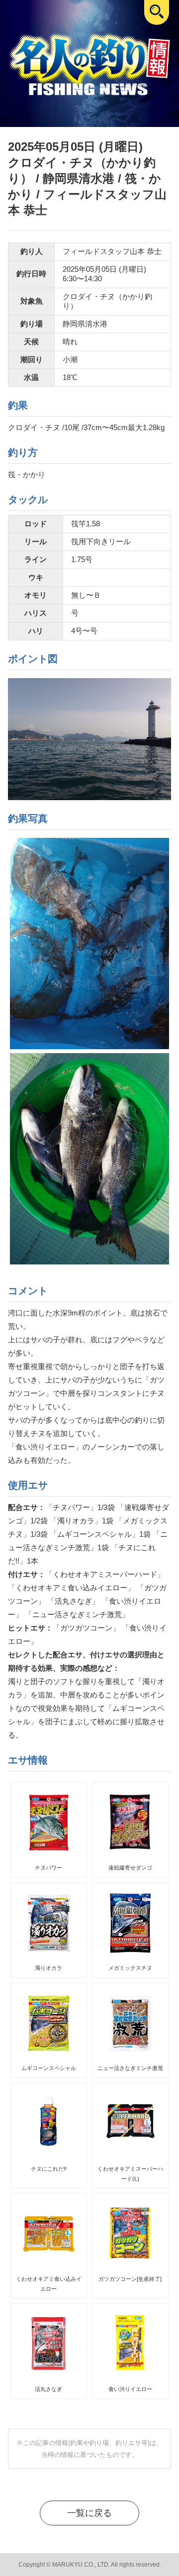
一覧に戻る (89, 2513)
